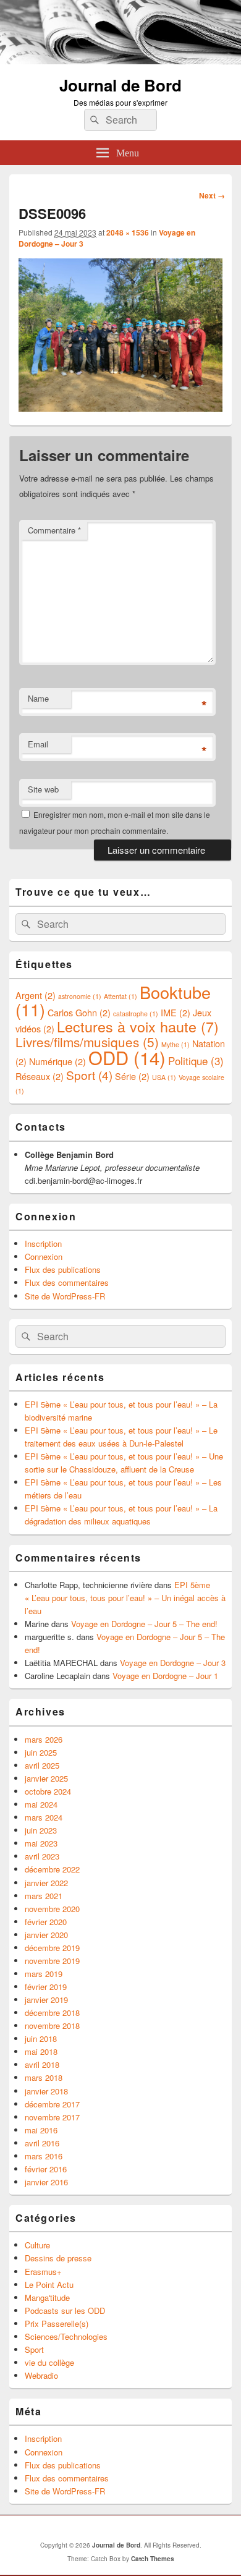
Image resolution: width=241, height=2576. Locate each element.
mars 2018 (44, 2077)
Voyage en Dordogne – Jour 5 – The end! (144, 1624)
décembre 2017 (52, 2104)
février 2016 (46, 2169)
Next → (212, 195)
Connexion (44, 1256)
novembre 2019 (52, 1961)
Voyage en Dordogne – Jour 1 (165, 1676)
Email (38, 744)
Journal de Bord (120, 85)
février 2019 (46, 1987)
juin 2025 (41, 1752)
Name (38, 698)
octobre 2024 (48, 1791)
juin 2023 (41, 1830)
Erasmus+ (43, 2272)
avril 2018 (42, 2064)
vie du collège (49, 2362)
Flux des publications (63, 1269)
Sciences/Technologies (66, 2336)
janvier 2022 (46, 1883)
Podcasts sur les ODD (65, 2310)
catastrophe (136, 1014)
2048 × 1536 (128, 232)
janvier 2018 (46, 2091)
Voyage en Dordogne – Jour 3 (173, 1663)
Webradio (41, 2375)
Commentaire (54, 530)
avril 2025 (42, 1765)
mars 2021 (44, 1896)
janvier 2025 (46, 1778)
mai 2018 (41, 2051)
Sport (89, 1075)
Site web (43, 789)
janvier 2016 (46, 2182)
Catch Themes (153, 2559)
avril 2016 (42, 2143)
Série (132, 1076)
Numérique (57, 1061)
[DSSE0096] (120, 408)
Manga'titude (47, 2298)
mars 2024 (44, 1817)
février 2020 (46, 1922)
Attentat (120, 996)
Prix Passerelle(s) (57, 2323)
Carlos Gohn (79, 1012)
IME (175, 1012)
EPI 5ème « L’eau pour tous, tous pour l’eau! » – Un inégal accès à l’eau (125, 1598)
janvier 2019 (46, 2000)
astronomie (80, 996)
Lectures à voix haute (138, 1026)
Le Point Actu (49, 2285)
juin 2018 (41, 2038)
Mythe (175, 1044)
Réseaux (40, 1076)
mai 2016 (41, 2130)
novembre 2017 (52, 2117)
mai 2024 (41, 1804)
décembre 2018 (52, 2013)
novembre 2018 (52, 2026)
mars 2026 (44, 1739)
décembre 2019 (52, 1948)
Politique (196, 1061)
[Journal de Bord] (120, 60)
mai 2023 (41, 1843)
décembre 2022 (52, 1869)
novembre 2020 (52, 1909)
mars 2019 (44, 1974)
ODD (127, 1057)
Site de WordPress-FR (65, 1296)
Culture (37, 2245)
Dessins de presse (58, 2258)
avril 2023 (42, 1856)
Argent (36, 995)
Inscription (43, 1243)
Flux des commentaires (67, 1282)
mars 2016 (44, 2156)
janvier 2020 (46, 1935)
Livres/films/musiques (87, 1042)
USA (164, 1077)
